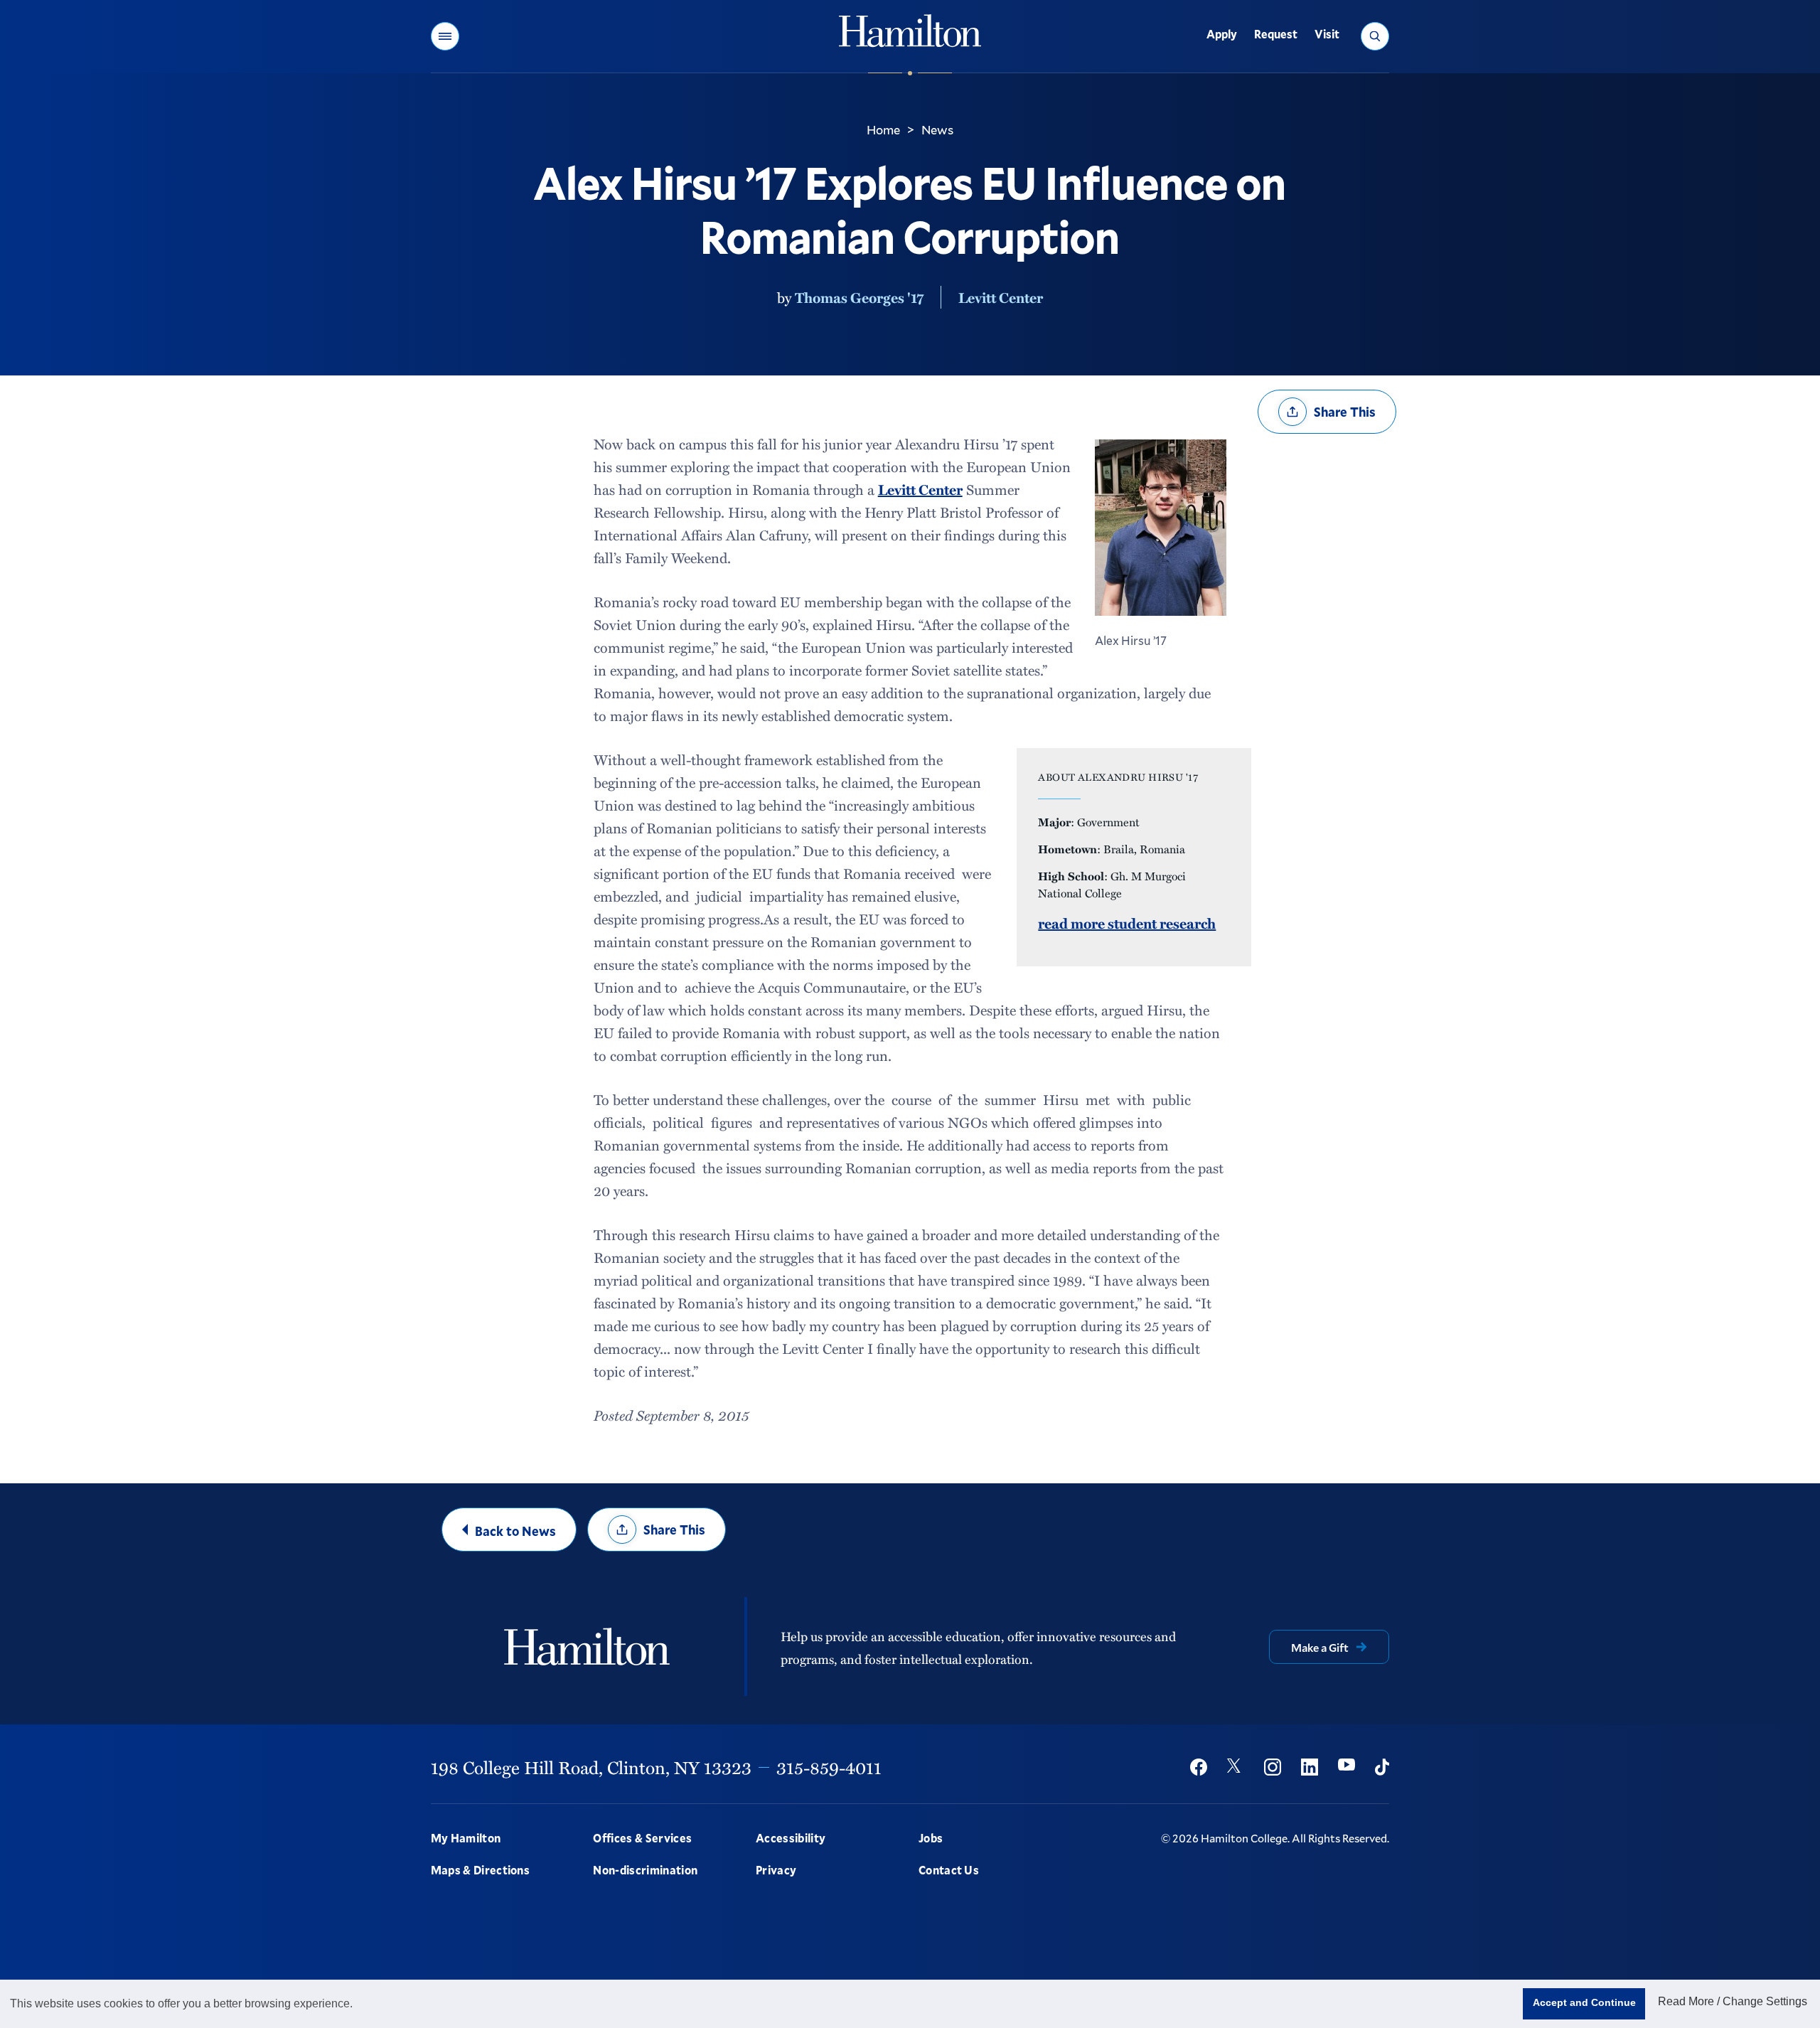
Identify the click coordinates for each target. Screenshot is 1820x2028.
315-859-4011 (829, 1767)
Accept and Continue (1584, 2002)
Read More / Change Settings (1733, 2001)
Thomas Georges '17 (859, 297)
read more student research (1127, 923)
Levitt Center (1001, 297)
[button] (445, 36)
